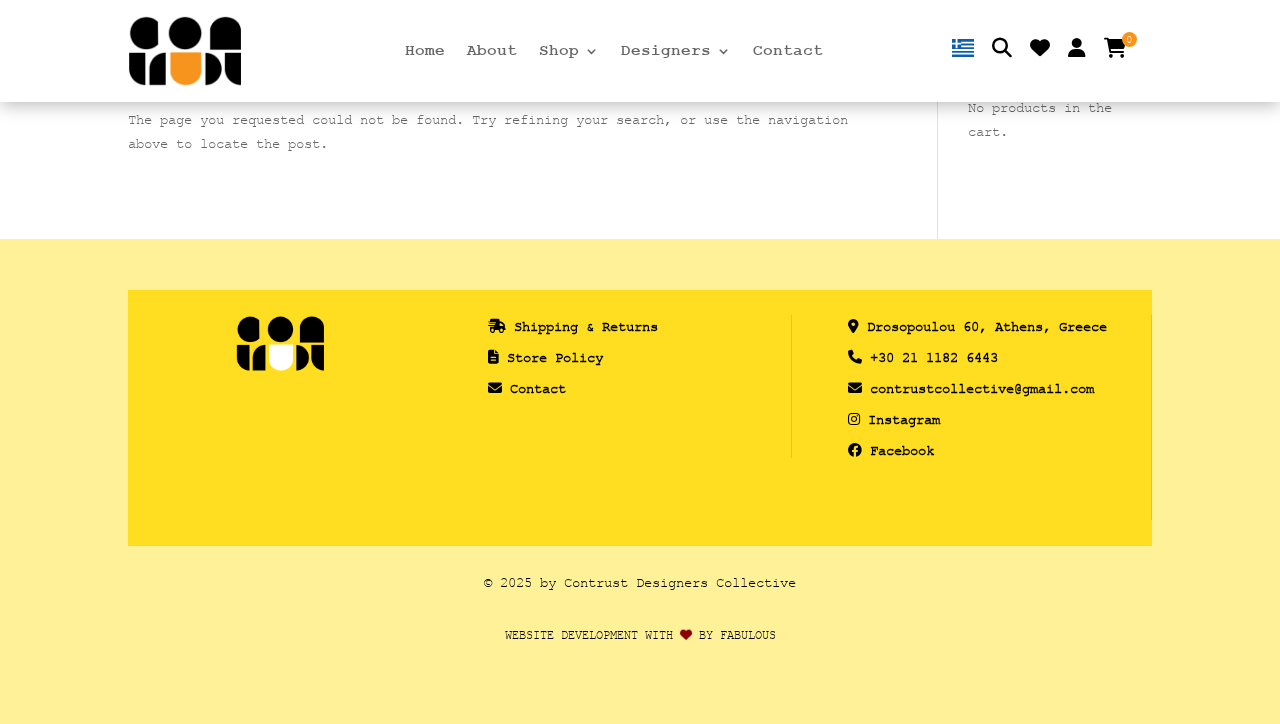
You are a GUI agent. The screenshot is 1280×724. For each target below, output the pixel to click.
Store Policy (555, 357)
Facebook (902, 450)
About (492, 52)
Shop (559, 52)
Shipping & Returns (586, 326)
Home (425, 52)
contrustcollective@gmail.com (982, 388)
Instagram (904, 419)
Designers (666, 52)
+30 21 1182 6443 (934, 357)
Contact (788, 52)
